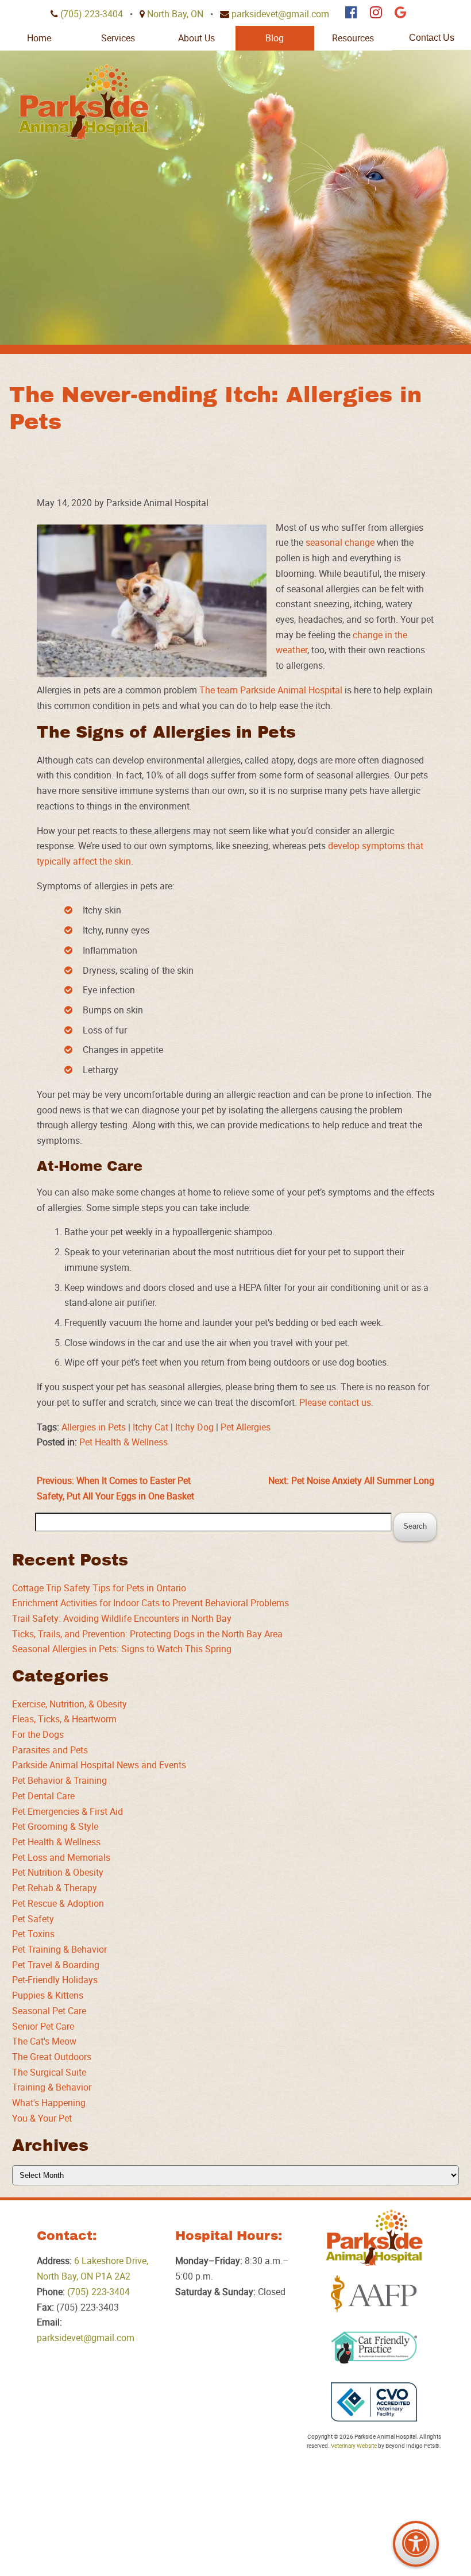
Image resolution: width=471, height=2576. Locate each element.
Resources (353, 38)
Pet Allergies (246, 1427)
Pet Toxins (33, 1934)
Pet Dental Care (43, 1796)
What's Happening (49, 2103)
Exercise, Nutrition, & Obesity (70, 1704)
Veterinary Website (354, 2446)
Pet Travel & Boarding (56, 1965)
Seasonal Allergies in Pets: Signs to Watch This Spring (122, 1649)
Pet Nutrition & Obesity (58, 1872)
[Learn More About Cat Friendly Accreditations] (374, 2348)
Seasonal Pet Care (49, 2011)
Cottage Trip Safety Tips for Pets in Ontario (99, 1588)
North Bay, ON (175, 14)
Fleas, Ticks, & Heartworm (64, 1719)
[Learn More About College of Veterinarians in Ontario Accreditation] (374, 2402)
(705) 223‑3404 (92, 14)
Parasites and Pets (50, 1750)
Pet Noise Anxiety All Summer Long (351, 1480)
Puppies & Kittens (48, 1995)
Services (118, 38)
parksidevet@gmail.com (280, 14)
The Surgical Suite (49, 2072)
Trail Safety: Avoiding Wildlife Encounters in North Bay (122, 1618)
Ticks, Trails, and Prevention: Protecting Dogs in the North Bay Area (147, 1634)
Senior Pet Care (43, 2026)
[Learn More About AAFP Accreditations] (374, 2294)
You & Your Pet (42, 2118)
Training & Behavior (52, 2087)
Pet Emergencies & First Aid (67, 1811)
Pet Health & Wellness (123, 1442)
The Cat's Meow (44, 2041)
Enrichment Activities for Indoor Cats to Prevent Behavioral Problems (150, 1603)
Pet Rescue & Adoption (58, 1903)
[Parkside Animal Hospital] (84, 102)
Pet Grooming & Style (55, 1826)
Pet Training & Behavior (59, 1949)
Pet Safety (33, 1919)
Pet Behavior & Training (59, 1780)
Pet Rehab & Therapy (55, 1888)
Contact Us (432, 38)
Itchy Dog (194, 1427)
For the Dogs (38, 1734)
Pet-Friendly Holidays (55, 1980)
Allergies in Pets (94, 1427)
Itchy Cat (150, 1427)
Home (39, 38)
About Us (196, 38)
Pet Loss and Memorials (61, 1857)
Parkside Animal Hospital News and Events (99, 1765)
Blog (275, 38)
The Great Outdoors (52, 2057)
